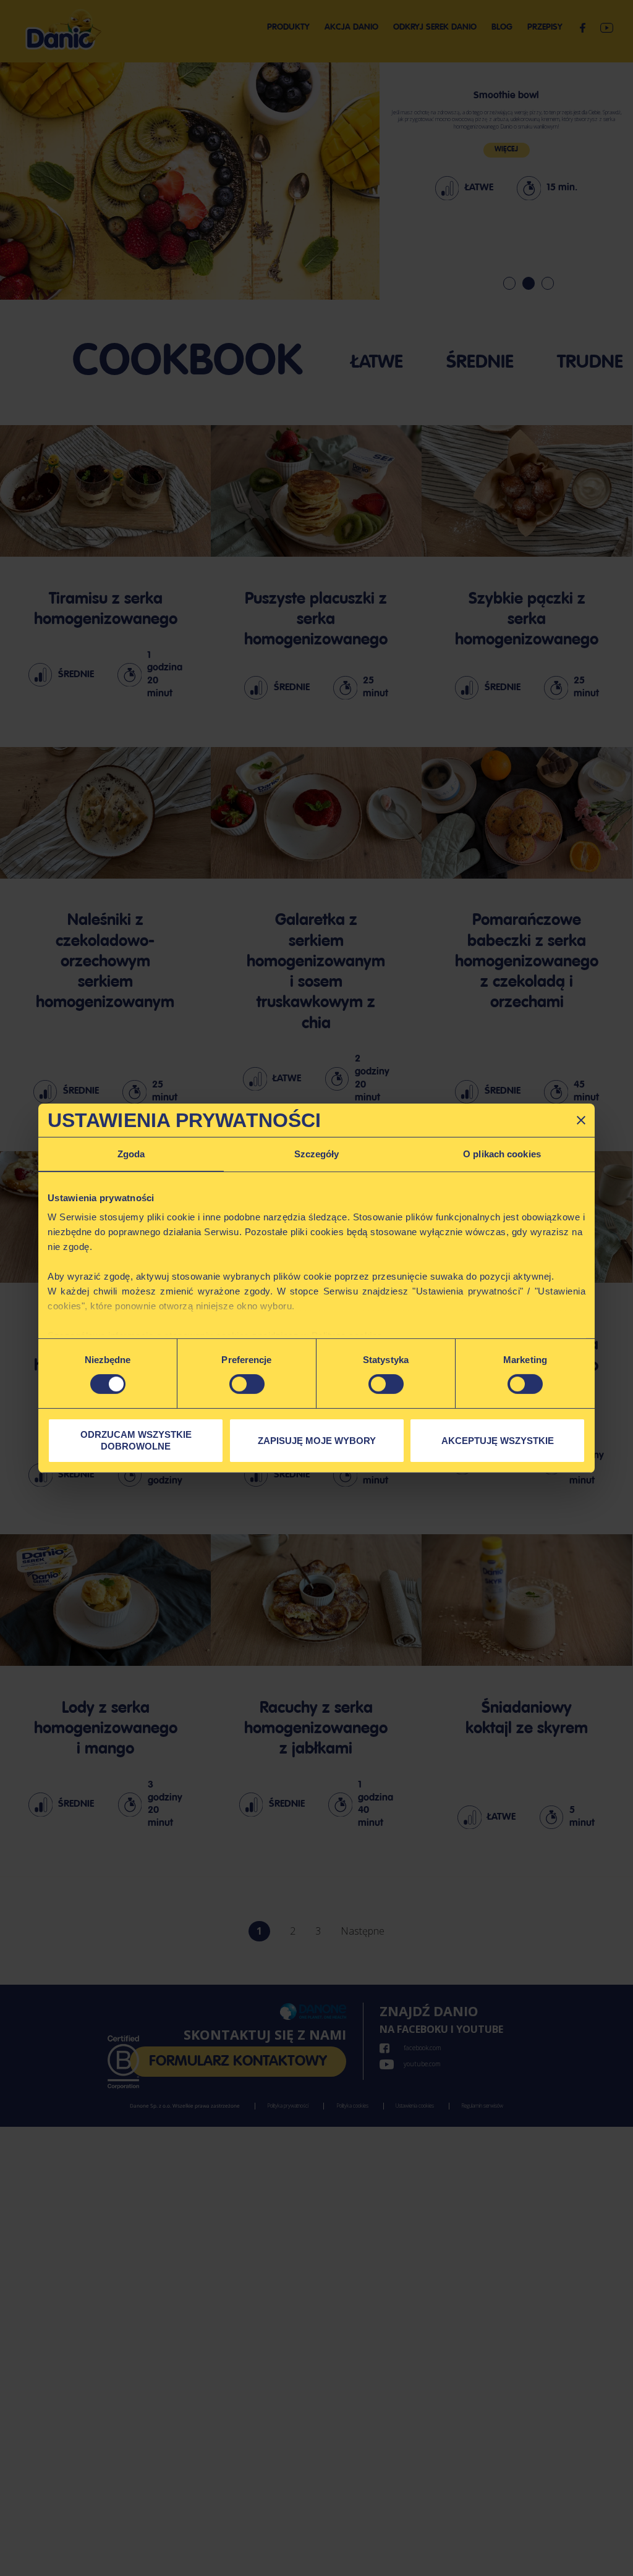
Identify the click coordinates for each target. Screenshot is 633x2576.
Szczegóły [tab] (317, 1153)
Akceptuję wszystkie (498, 1440)
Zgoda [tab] (131, 1153)
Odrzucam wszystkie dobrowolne (136, 1441)
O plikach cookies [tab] (502, 1153)
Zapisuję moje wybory (317, 1440)
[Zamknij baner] (581, 1120)
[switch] (247, 1384)
